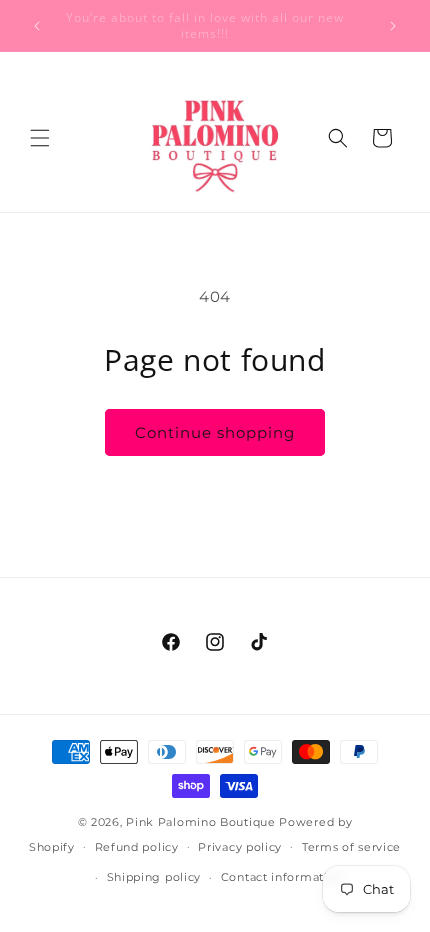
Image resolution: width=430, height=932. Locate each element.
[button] (40, 138)
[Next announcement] (393, 26)
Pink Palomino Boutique (202, 822)
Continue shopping (215, 432)
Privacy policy (240, 847)
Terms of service (351, 847)
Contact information (282, 877)
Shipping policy (154, 877)
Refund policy (137, 847)
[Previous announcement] (37, 26)
